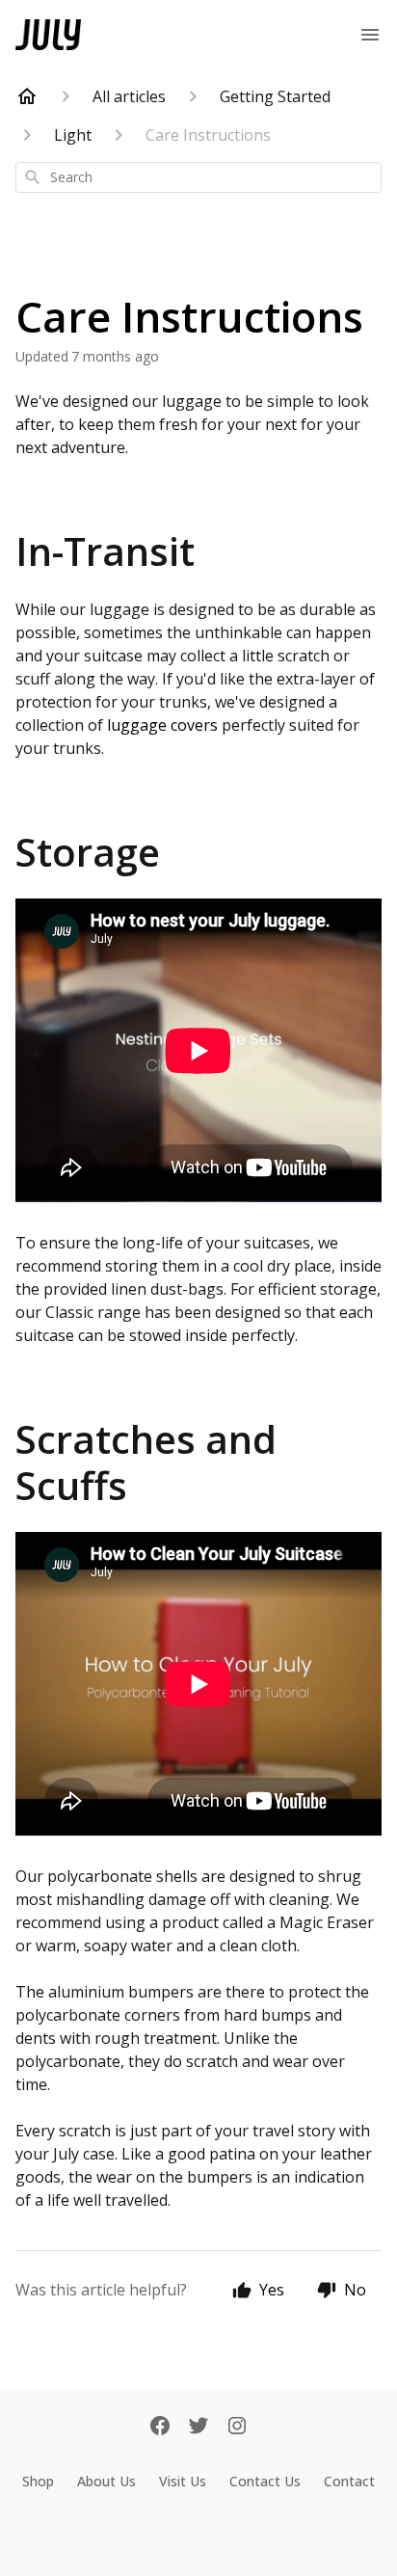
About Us (106, 2481)
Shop (38, 2481)
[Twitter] (198, 2428)
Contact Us (265, 2481)
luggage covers (162, 725)
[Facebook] (160, 2428)
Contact (349, 2481)
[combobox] (198, 177)
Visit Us (183, 2481)
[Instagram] (237, 2428)
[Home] (27, 96)
